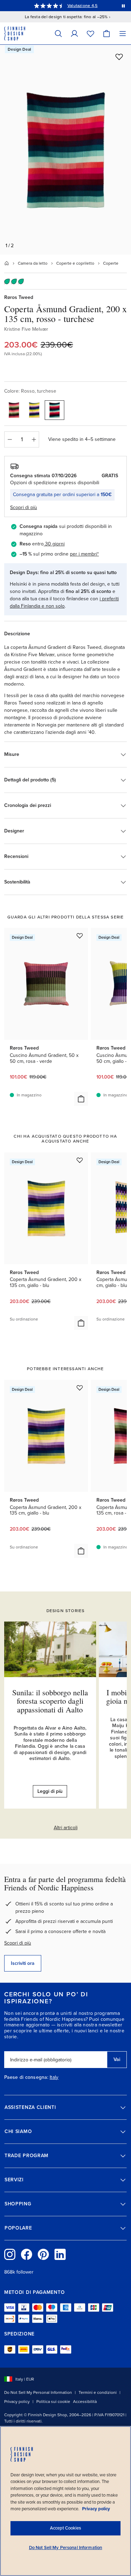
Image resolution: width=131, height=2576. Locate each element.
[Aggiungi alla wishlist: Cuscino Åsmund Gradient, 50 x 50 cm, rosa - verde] (80, 936)
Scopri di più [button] (24, 507)
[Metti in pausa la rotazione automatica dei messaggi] (123, 6)
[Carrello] (107, 33)
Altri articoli (66, 1828)
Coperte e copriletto (75, 263)
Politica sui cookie (53, 2402)
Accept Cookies (65, 2528)
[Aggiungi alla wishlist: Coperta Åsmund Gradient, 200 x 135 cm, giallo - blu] (80, 1160)
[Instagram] (10, 2254)
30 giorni (55, 544)
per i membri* (84, 554)
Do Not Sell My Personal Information (38, 2392)
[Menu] (123, 33)
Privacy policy (17, 2402)
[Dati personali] (74, 33)
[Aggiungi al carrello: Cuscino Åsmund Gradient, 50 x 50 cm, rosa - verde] (81, 1099)
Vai (117, 2059)
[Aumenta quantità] (34, 439)
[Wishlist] (90, 33)
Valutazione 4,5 (83, 6)
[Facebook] (27, 2254)
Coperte (111, 263)
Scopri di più (18, 1943)
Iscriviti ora (23, 1963)
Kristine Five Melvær (26, 329)
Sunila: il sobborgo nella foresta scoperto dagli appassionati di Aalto (50, 1701)
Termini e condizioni (98, 2392)
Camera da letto (33, 263)
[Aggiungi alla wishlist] (119, 57)
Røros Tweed (19, 297)
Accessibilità (85, 2402)
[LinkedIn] (60, 2254)
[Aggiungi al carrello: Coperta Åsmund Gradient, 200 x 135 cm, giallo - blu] (81, 1323)
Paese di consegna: (26, 2077)
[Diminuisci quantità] (9, 439)
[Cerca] (58, 33)
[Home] (7, 263)
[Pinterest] (43, 2254)
